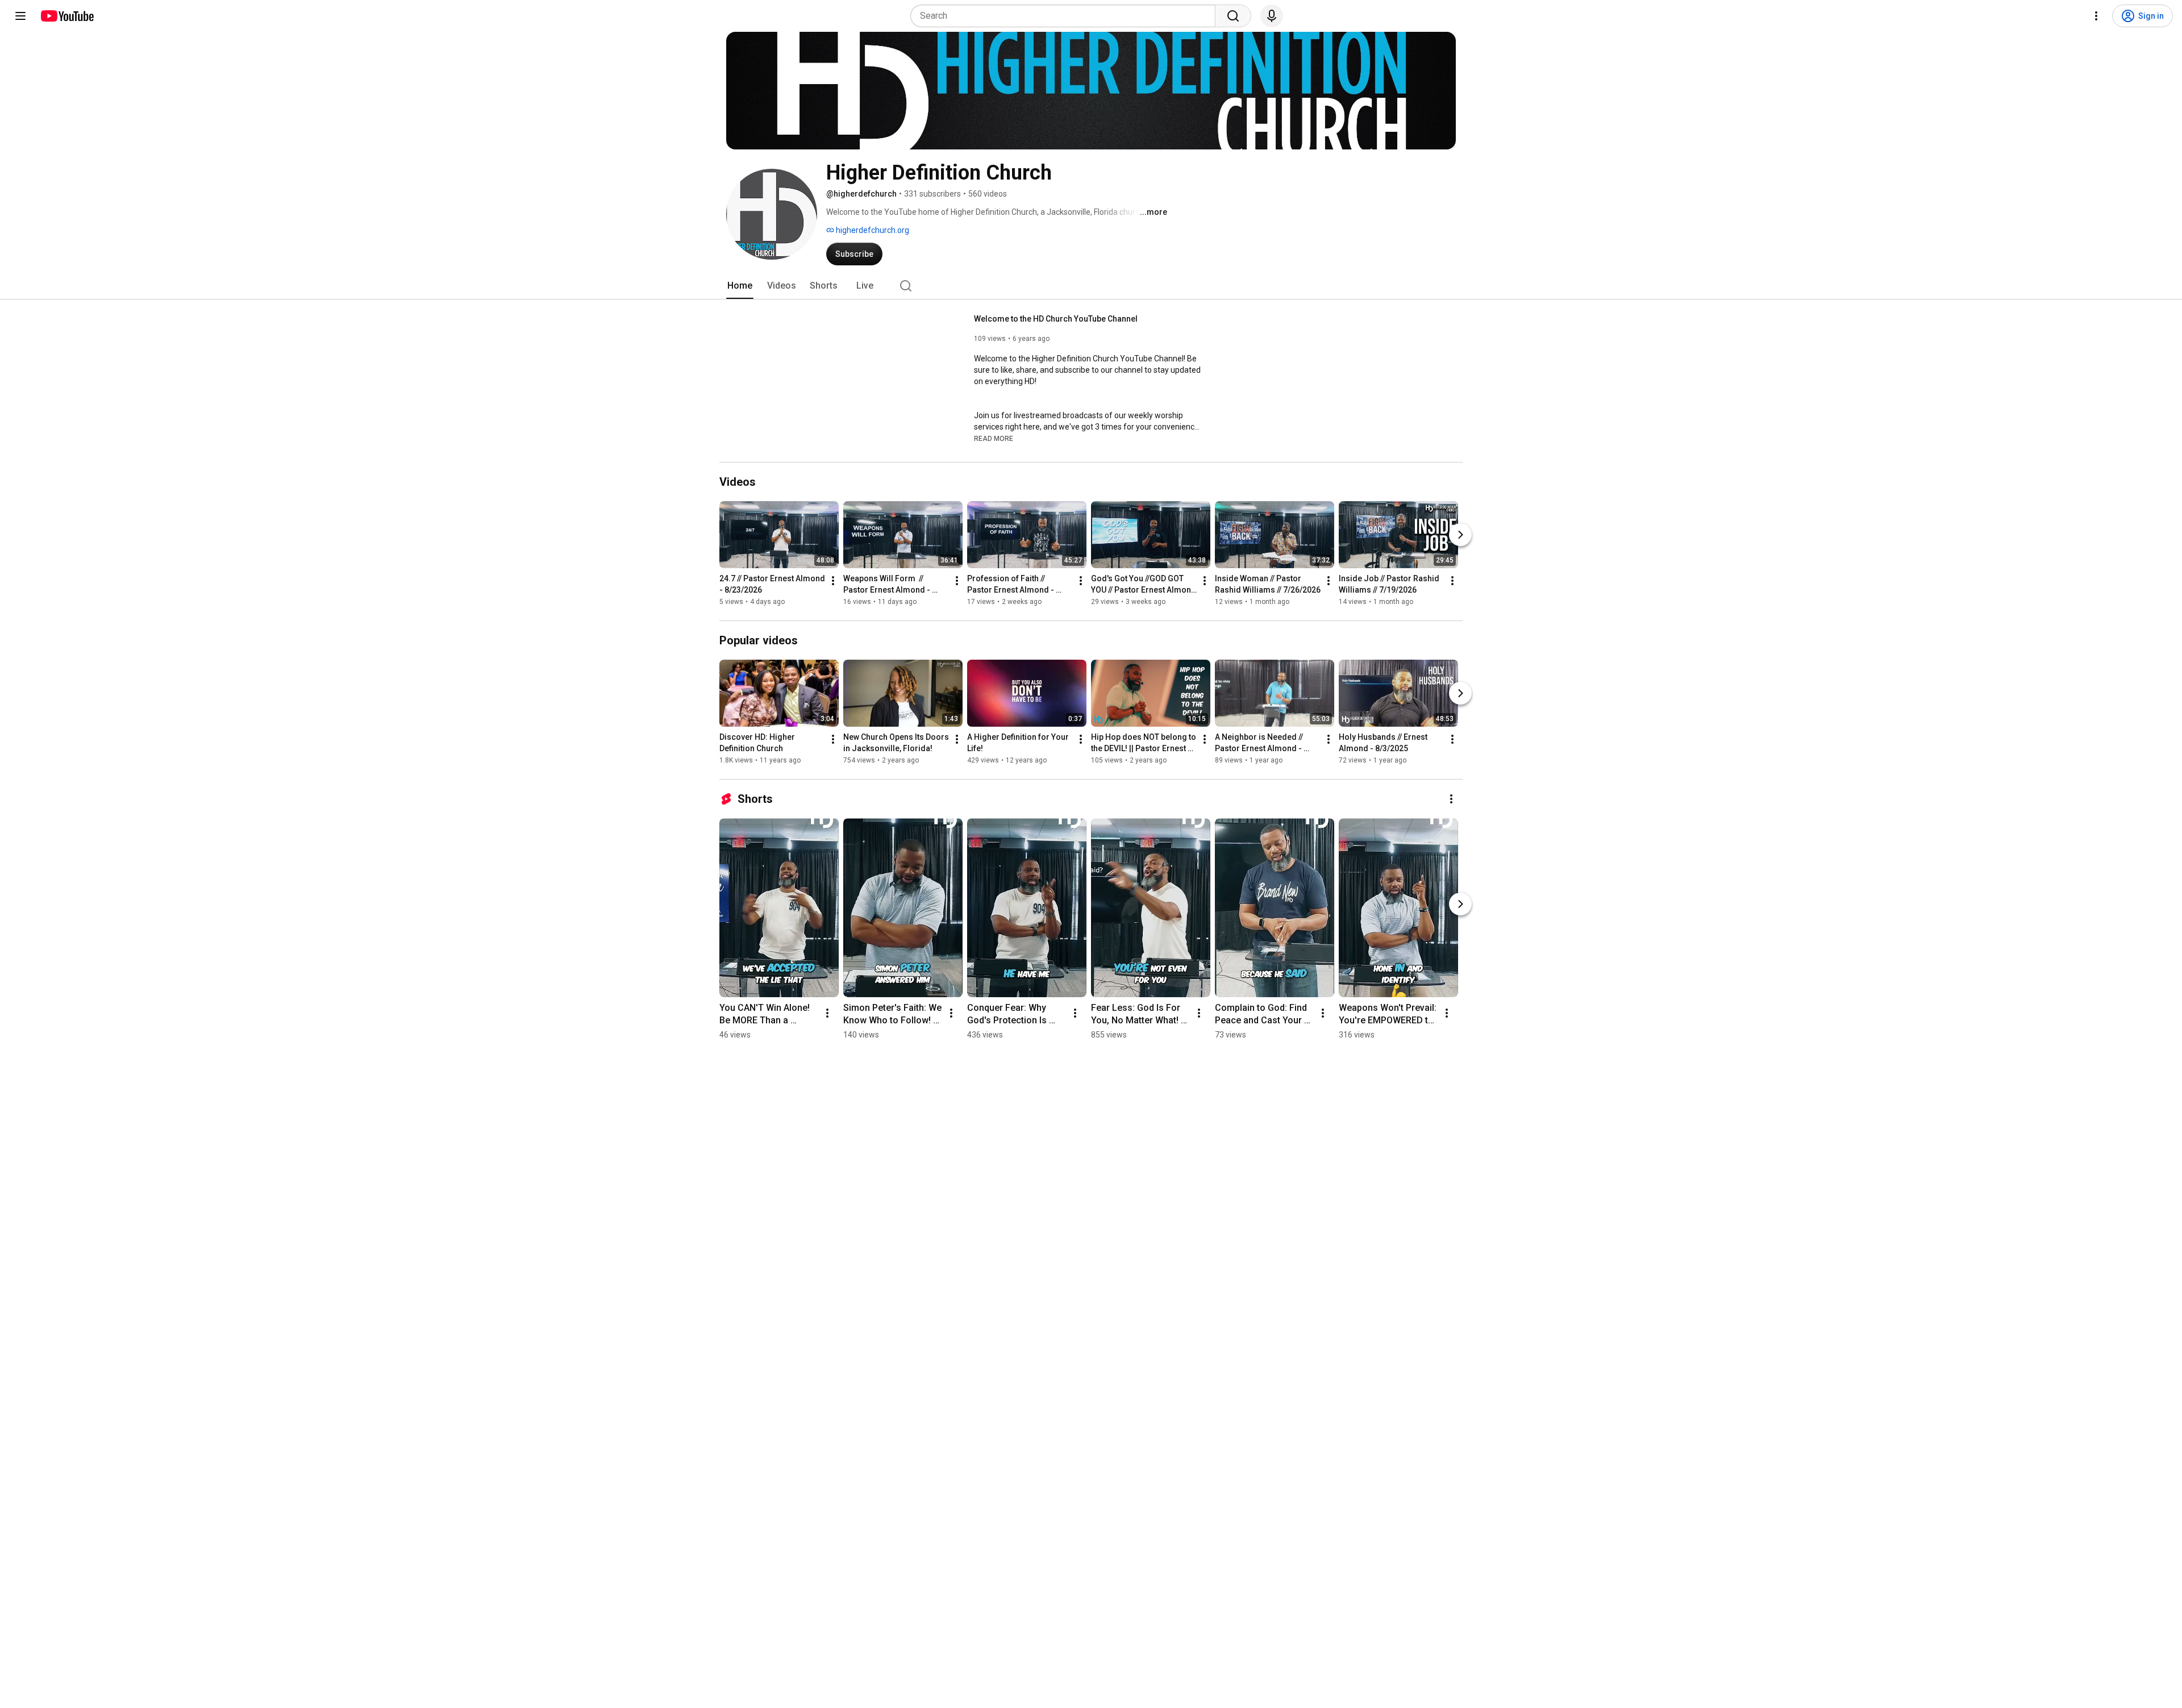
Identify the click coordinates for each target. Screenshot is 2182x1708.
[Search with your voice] (1272, 16)
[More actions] (833, 581)
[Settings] (2096, 16)
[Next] (1460, 535)
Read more (994, 439)
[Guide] (20, 16)
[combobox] (1066, 16)
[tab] (740, 286)
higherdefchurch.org (872, 230)
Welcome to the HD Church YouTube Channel (1056, 319)
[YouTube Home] (67, 16)
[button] (994, 438)
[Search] (1233, 16)
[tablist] (1091, 286)
